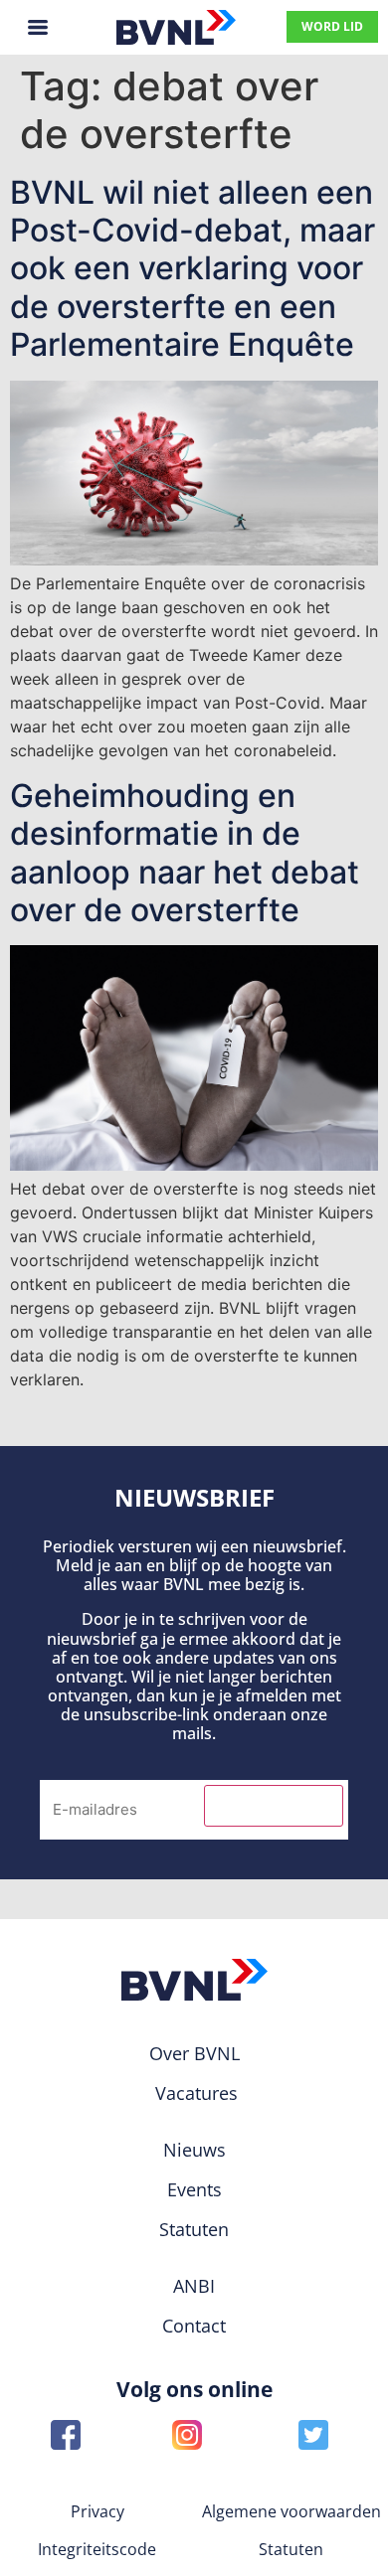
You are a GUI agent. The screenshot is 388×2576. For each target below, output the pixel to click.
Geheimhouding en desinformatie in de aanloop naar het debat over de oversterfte (185, 853)
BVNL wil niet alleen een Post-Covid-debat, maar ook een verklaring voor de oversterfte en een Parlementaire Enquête (193, 269)
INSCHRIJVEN (274, 1806)
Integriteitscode (97, 2549)
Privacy (97, 2511)
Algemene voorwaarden (291, 2511)
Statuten (291, 2549)
